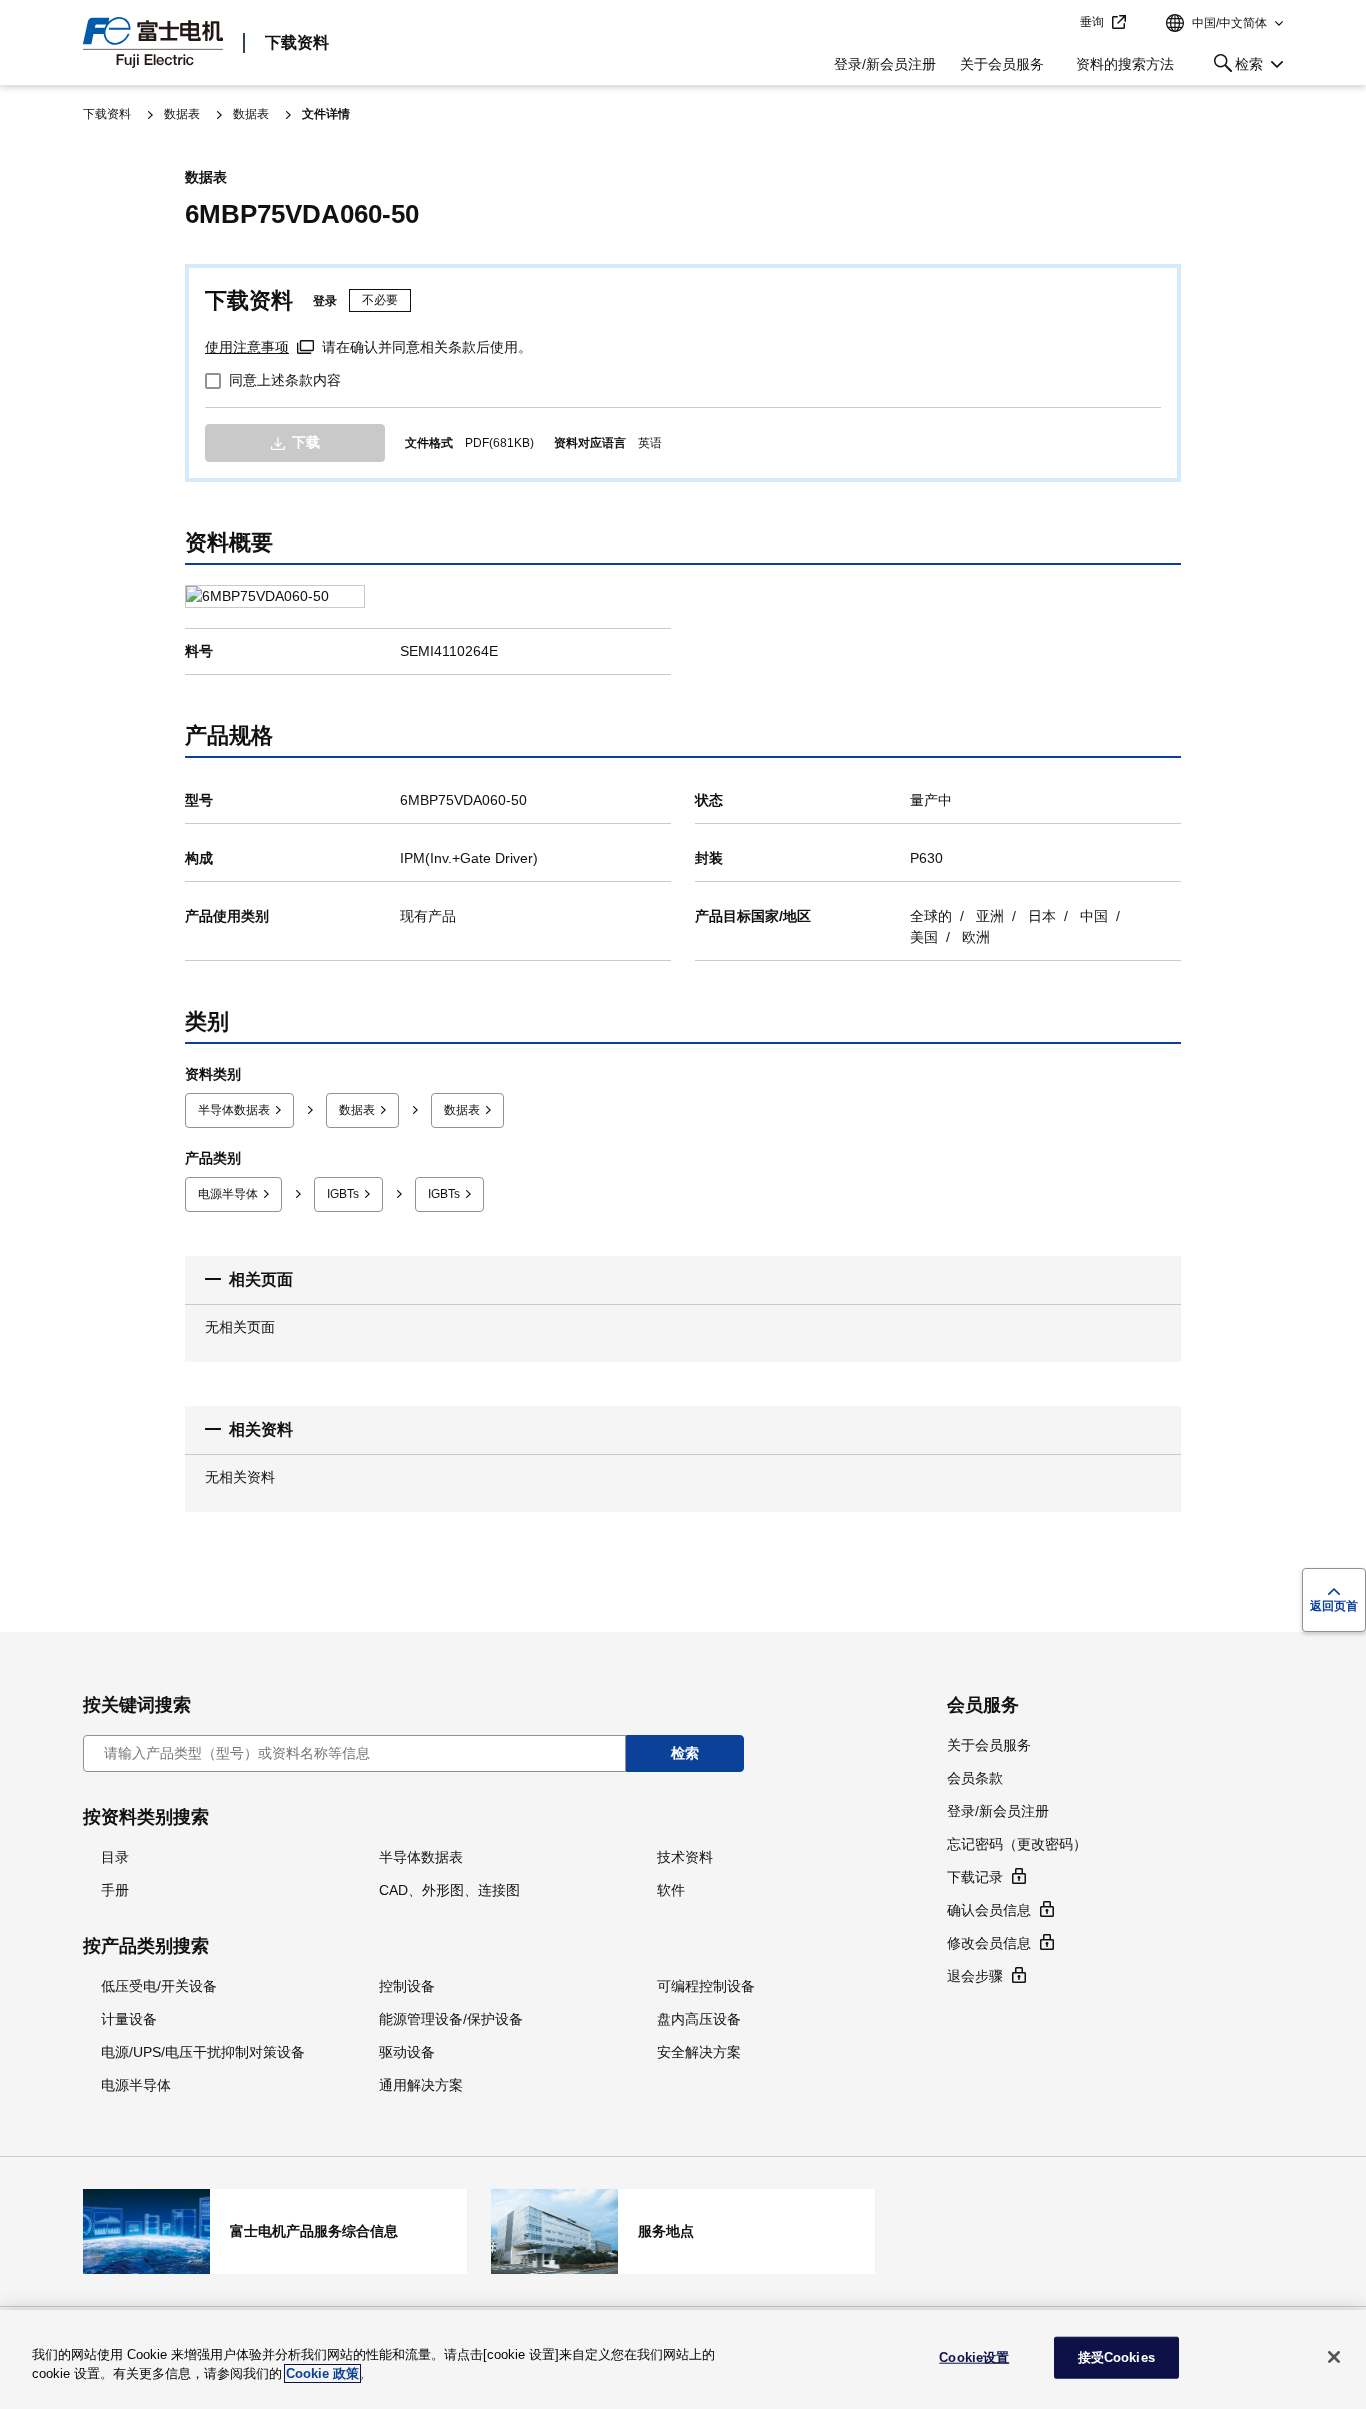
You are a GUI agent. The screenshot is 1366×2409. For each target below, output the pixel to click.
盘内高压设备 (699, 2019)
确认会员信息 (989, 1910)
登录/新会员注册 (885, 64)
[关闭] (1334, 2357)
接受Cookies (1116, 2357)
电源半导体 (228, 1194)
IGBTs (343, 1194)
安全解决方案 (699, 2052)
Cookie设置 (974, 2357)
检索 (1234, 67)
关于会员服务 (1002, 64)
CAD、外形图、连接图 (449, 1890)
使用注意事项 (247, 347)
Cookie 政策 (322, 2373)
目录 (115, 1857)
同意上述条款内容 (285, 380)
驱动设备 (407, 2052)
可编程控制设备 (706, 1986)
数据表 (182, 114)
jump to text (1058, 23)
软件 (671, 1890)
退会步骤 (975, 1976)
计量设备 (129, 2019)
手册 (115, 1890)
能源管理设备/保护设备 (451, 2019)
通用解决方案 (421, 2085)
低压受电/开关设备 (159, 1986)
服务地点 (683, 2231)
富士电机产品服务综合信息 (275, 2231)
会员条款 (975, 1778)
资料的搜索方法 (1125, 64)
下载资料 (297, 42)
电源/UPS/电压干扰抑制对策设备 (203, 2052)
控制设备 (407, 1986)
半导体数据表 (234, 1110)
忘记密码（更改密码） (1017, 1844)
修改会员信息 (989, 1943)
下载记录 (975, 1877)
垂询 (1092, 22)
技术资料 (685, 1857)
